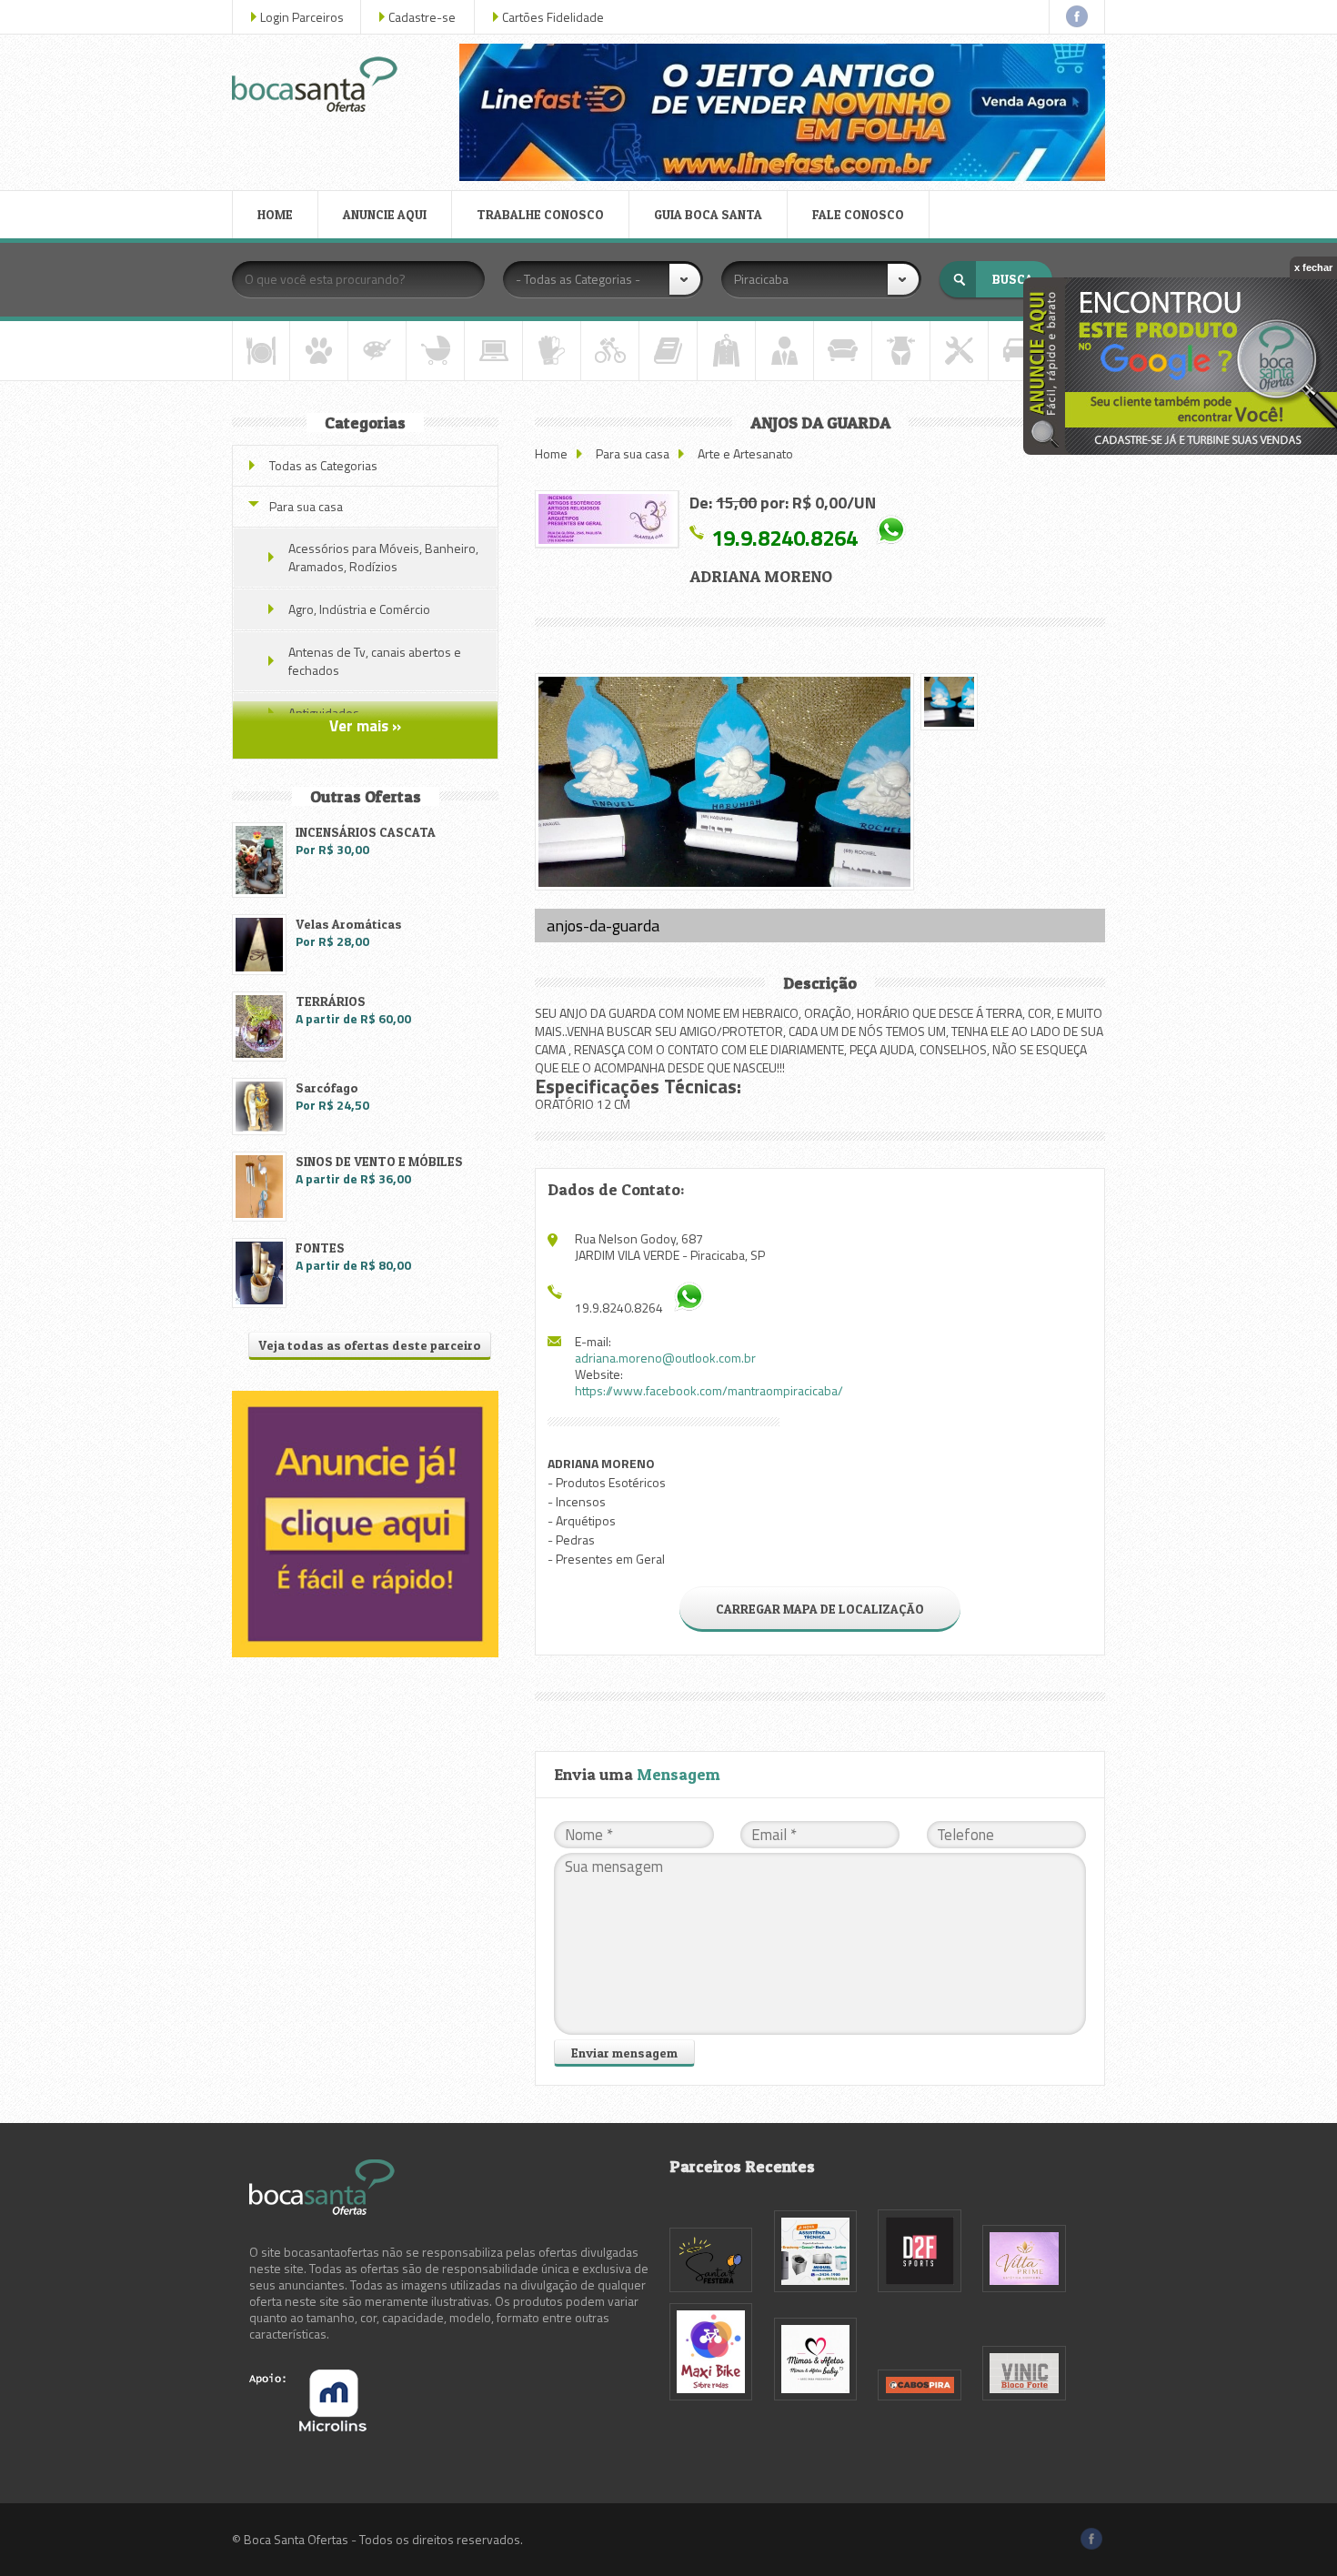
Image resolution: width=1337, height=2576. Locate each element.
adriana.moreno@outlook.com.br (665, 1358)
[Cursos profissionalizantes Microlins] (308, 2426)
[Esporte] (610, 351)
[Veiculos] (1017, 351)
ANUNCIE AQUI (385, 214)
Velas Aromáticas (349, 924)
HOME (275, 214)
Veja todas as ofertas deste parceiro (370, 1345)
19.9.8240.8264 (784, 537)
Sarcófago (327, 1087)
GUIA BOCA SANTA (708, 214)
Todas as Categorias (323, 465)
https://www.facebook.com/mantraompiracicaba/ (709, 1390)
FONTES (320, 1248)
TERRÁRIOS (331, 1001)
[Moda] (726, 351)
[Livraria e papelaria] (668, 351)
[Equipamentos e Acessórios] (552, 351)
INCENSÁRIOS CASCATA (366, 832)
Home (551, 453)
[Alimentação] (261, 351)
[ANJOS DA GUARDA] (607, 519)
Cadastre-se (422, 17)
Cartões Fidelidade (553, 17)
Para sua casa (633, 453)
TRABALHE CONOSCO (540, 214)
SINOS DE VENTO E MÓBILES (379, 1161)
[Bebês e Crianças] (435, 351)
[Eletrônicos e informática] (493, 351)
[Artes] (377, 351)
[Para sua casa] (843, 351)
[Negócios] (784, 351)
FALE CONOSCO (858, 214)
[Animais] (319, 351)
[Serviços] (959, 351)
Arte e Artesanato (745, 453)
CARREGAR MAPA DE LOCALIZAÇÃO (820, 1609)
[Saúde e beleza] (901, 351)
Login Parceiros (302, 17)
